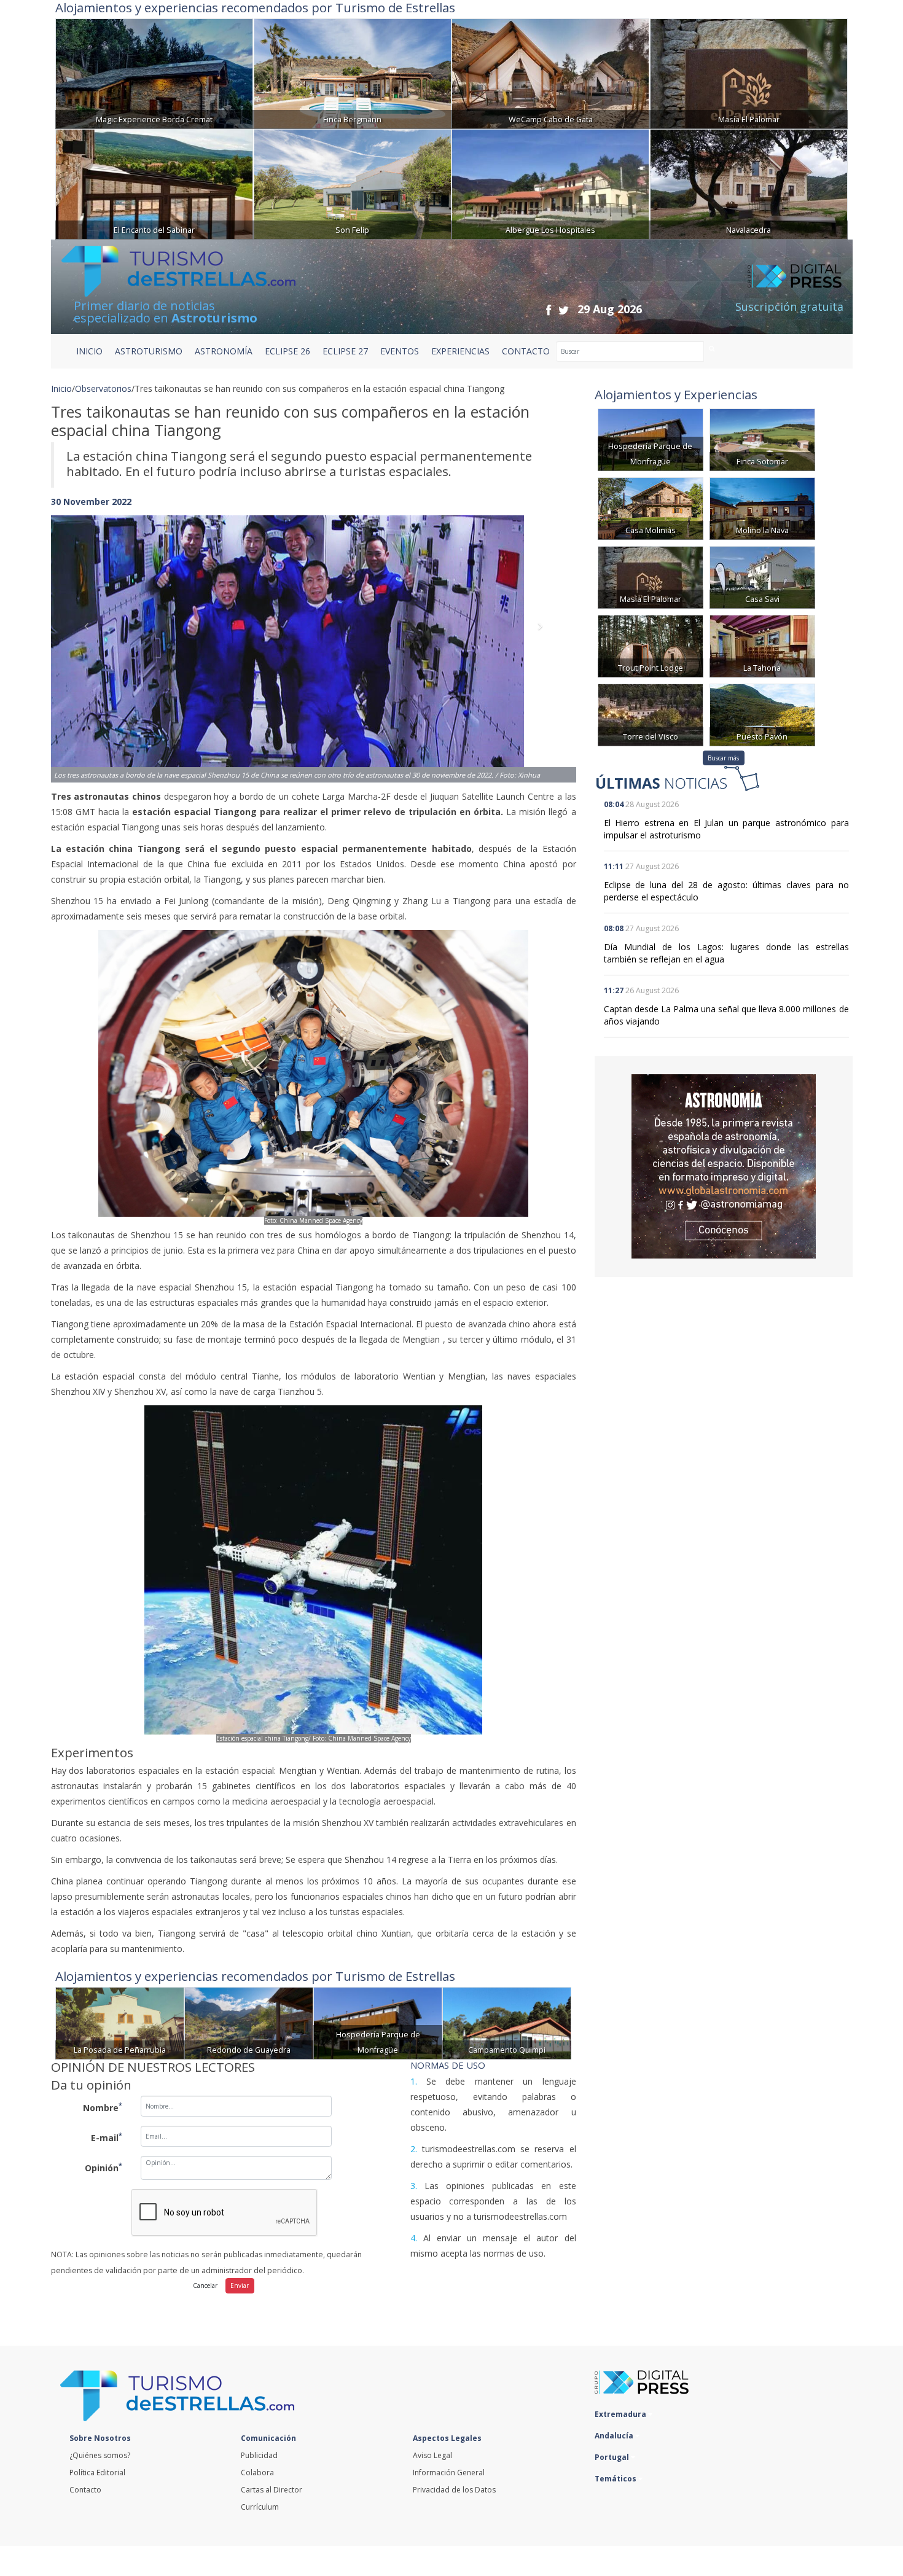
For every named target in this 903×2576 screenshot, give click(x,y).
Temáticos (616, 2479)
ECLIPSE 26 (287, 351)
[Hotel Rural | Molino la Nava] (762, 508)
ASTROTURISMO (149, 351)
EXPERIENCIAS (460, 351)
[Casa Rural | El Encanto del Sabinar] (154, 183)
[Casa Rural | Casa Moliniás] (651, 508)
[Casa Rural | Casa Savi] (762, 576)
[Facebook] (549, 310)
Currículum (260, 2507)
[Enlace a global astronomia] (724, 1166)
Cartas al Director (272, 2490)
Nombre (103, 2107)
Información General (449, 2473)
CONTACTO (526, 351)
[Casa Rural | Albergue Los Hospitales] (550, 183)
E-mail (107, 2137)
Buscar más (723, 758)
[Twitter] (564, 310)
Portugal (613, 2457)
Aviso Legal (432, 2455)
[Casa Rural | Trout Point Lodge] (651, 645)
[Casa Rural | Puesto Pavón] (762, 714)
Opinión (104, 2167)
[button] (90, 637)
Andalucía (615, 2436)
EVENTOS (400, 351)
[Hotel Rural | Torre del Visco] (651, 714)
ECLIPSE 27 (345, 351)
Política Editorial (97, 2473)
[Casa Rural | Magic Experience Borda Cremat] (154, 72)
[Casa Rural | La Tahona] (762, 645)
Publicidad (259, 2455)
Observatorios (103, 388)
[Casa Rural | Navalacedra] (749, 183)
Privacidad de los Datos (454, 2490)
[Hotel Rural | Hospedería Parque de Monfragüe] (378, 2022)
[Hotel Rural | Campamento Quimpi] (507, 2022)
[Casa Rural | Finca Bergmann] (353, 72)
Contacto (85, 2490)
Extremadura (621, 2414)
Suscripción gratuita (789, 306)
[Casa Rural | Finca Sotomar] (762, 439)
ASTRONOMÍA (224, 351)
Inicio (89, 351)
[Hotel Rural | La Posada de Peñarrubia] (120, 2022)
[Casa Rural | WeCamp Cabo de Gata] (550, 72)
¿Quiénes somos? (100, 2455)
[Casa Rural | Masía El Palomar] (749, 72)
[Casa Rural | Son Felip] (353, 183)
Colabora (257, 2473)
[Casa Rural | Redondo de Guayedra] (249, 2022)
